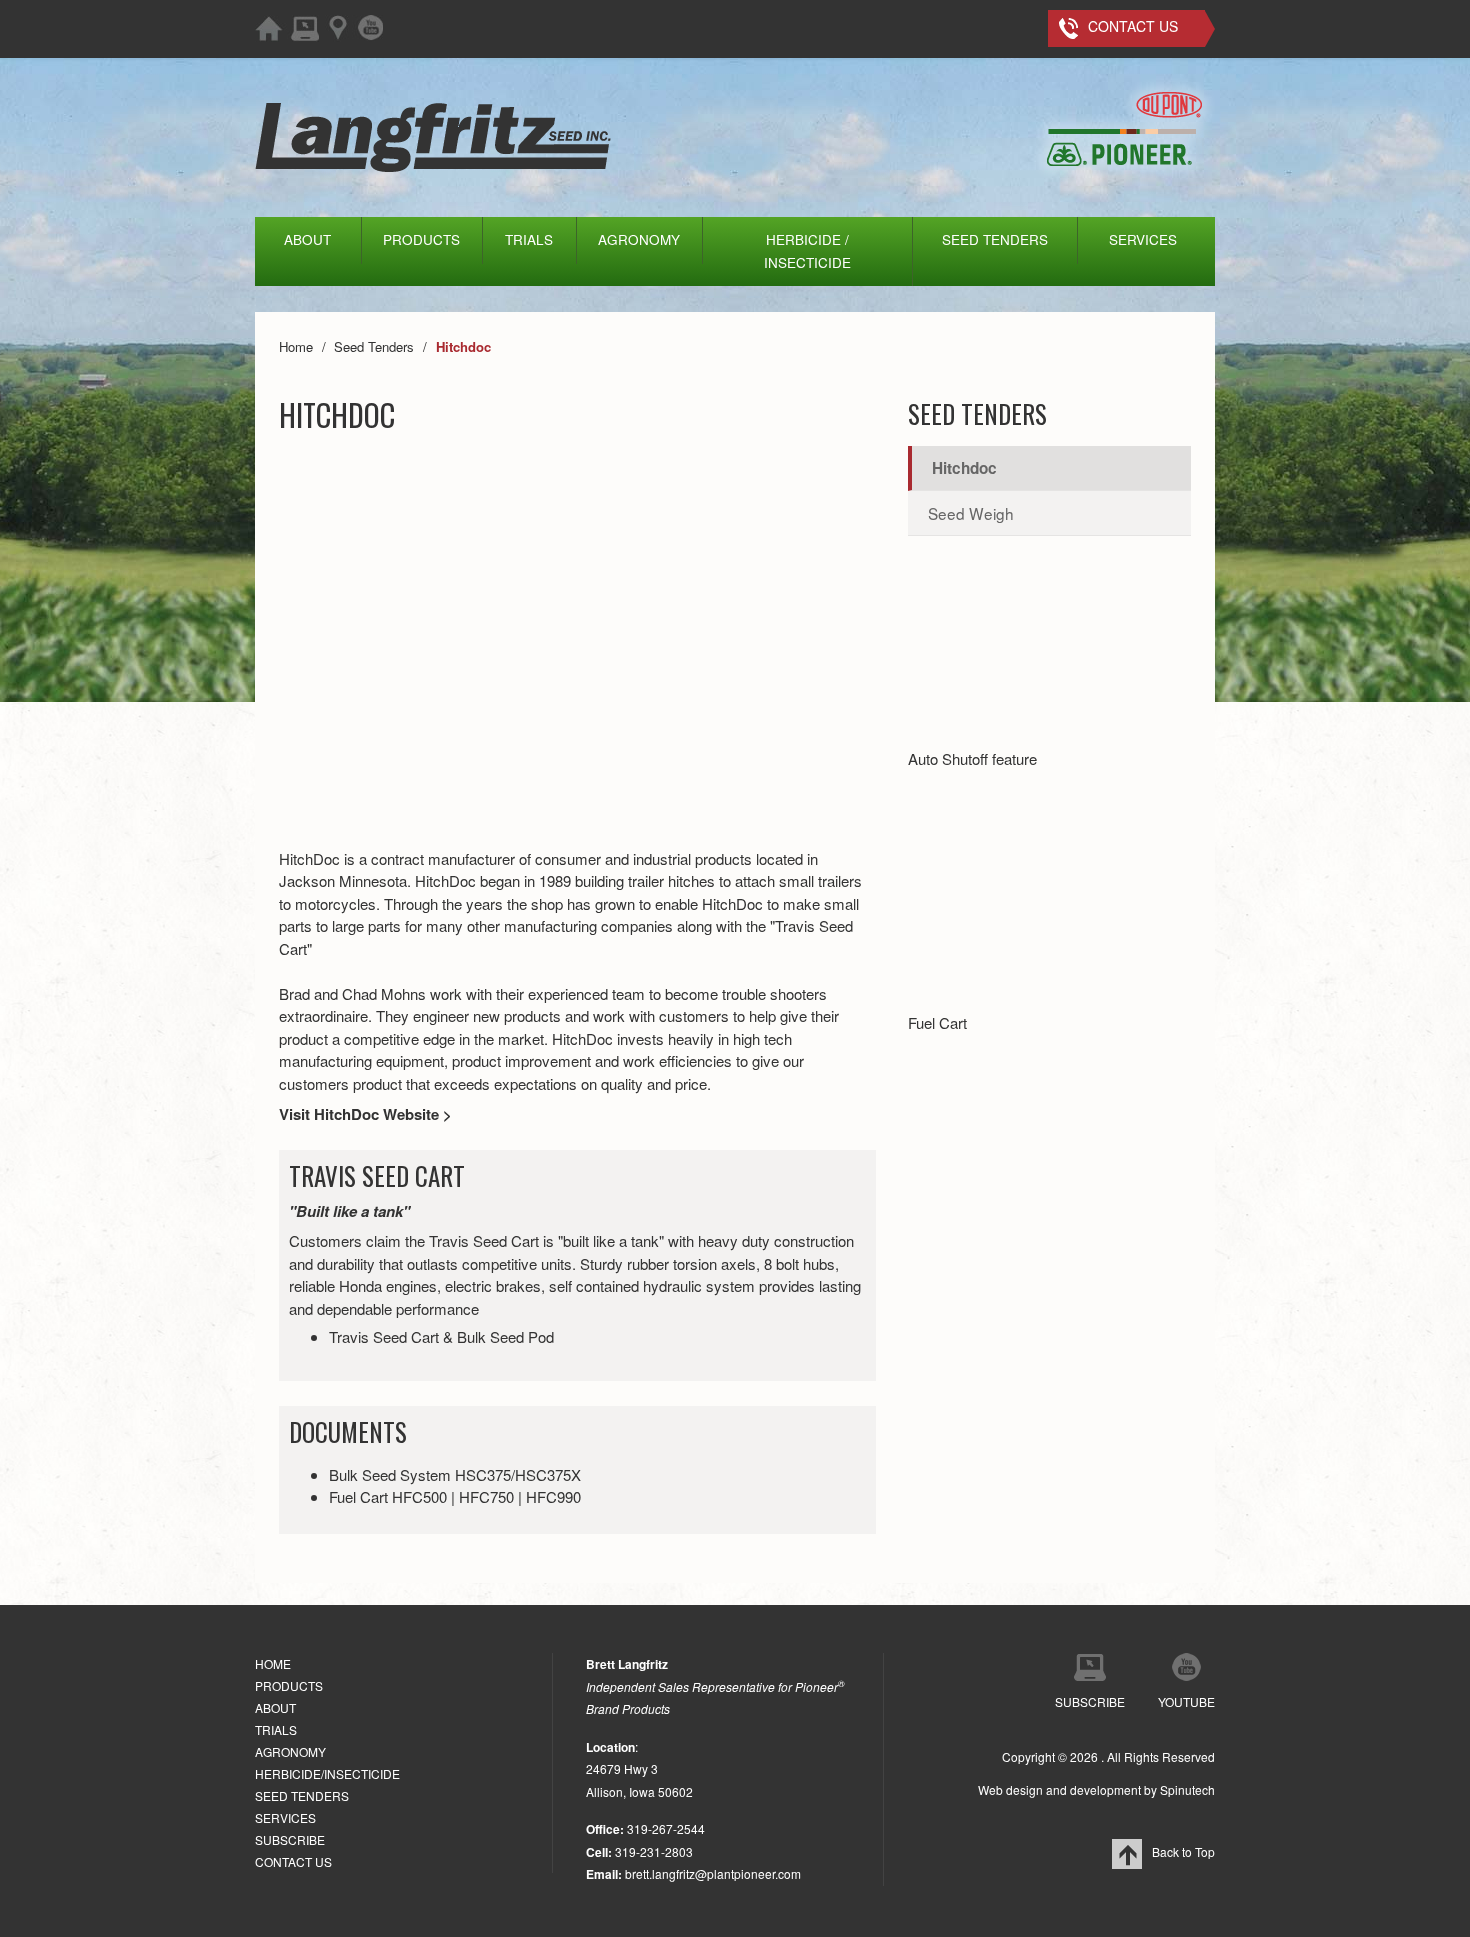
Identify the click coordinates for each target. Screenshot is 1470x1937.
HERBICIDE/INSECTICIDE (327, 1773)
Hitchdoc (964, 468)
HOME (273, 1663)
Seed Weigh (971, 513)
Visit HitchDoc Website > (365, 1114)
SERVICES (1143, 239)
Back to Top (1183, 1851)
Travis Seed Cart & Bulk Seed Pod (441, 1336)
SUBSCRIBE (290, 1839)
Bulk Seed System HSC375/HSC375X (455, 1474)
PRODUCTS (421, 239)
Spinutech (1187, 1789)
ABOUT (307, 239)
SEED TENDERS (995, 239)
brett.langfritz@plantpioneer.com (713, 1873)
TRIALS (529, 239)
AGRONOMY (639, 239)
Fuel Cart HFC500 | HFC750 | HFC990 (455, 1496)
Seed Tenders (977, 413)
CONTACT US (293, 1861)
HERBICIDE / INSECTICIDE (807, 251)
